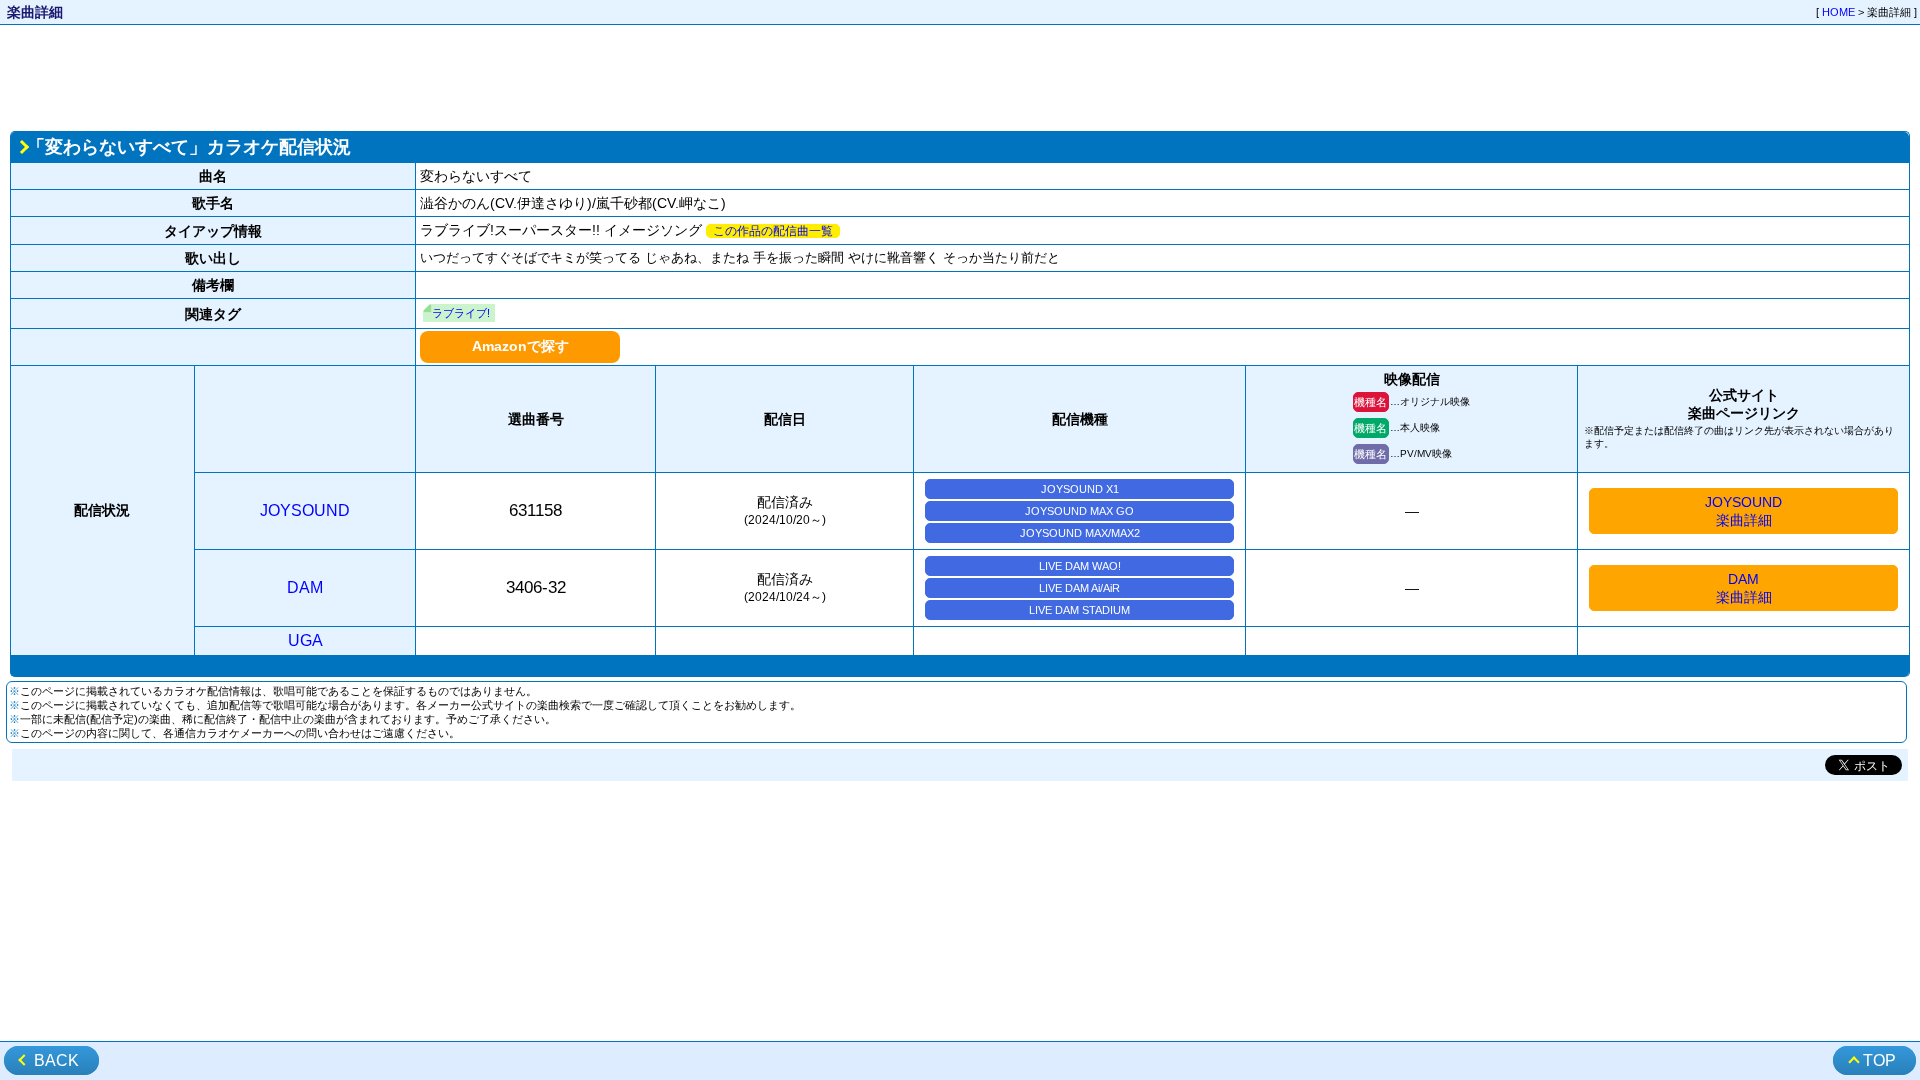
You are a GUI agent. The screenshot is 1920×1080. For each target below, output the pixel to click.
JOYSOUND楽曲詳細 (1743, 511)
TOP (1879, 1060)
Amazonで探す (520, 346)
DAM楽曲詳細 (1744, 588)
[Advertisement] (960, 76)
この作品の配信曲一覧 (773, 231)
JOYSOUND (305, 510)
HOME (1838, 12)
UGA (305, 640)
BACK (56, 1060)
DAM (305, 587)
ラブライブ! (461, 313)
